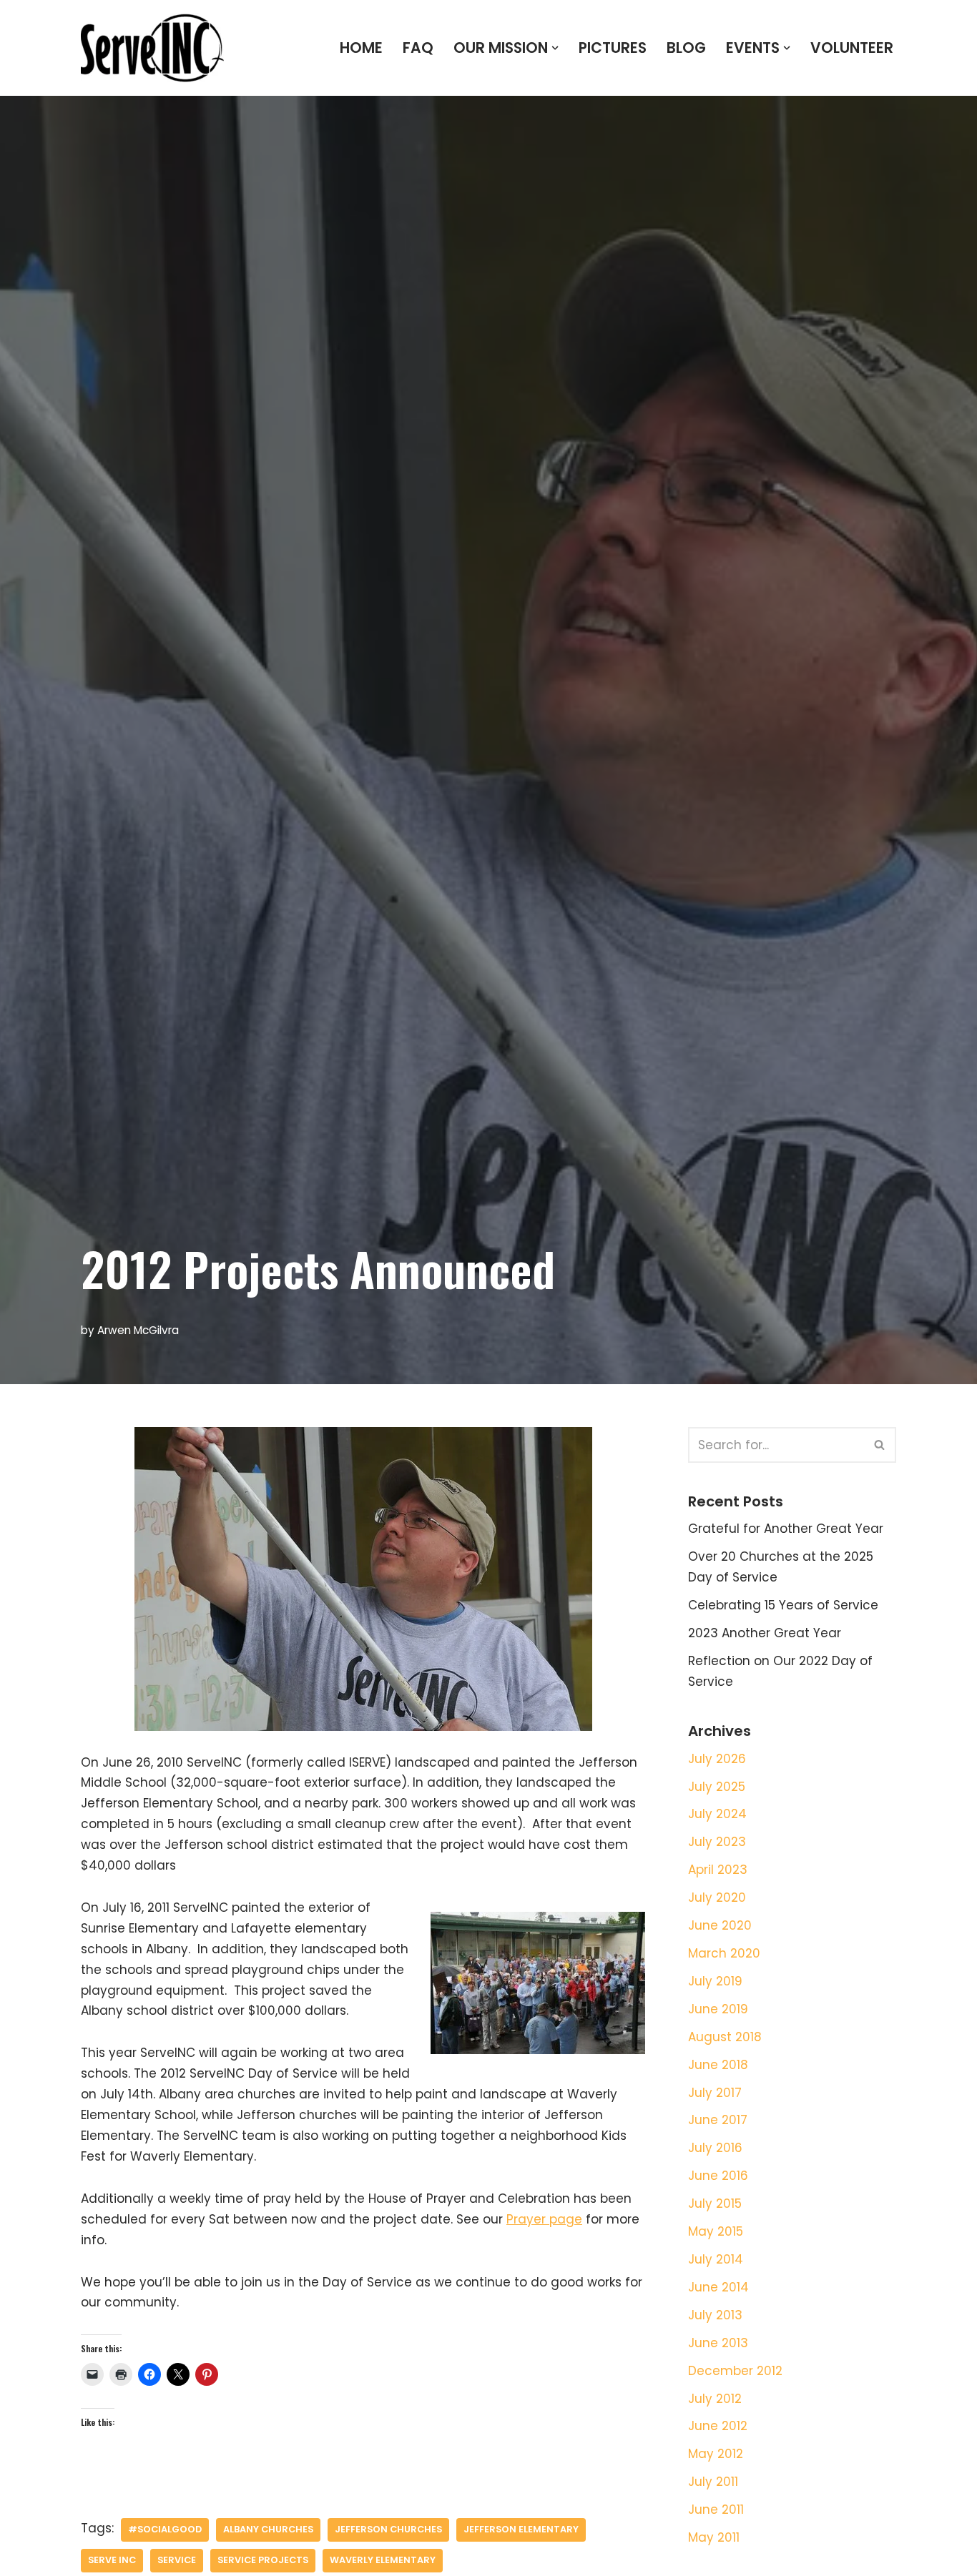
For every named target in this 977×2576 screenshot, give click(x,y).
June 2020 (720, 1925)
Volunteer (852, 48)
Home (361, 48)
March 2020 (724, 1953)
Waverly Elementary (383, 2560)
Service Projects (263, 2560)
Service (177, 2560)
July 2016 (715, 2148)
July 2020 (717, 1898)
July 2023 (717, 1842)
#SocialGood (165, 2529)
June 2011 (716, 2510)
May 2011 (714, 2537)
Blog (686, 48)
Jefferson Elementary (521, 2529)
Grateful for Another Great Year (786, 1529)
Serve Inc (112, 2560)
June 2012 (718, 2426)
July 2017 (715, 2093)
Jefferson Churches (388, 2529)
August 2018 (725, 2037)
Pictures (613, 48)
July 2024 (717, 1814)
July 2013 (715, 2315)
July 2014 (716, 2259)
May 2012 (716, 2454)
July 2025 (717, 1787)
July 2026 (717, 1759)
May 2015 (716, 2231)
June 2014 (718, 2287)
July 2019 (715, 1981)
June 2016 (718, 2176)
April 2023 (718, 1870)
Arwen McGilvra (138, 1330)
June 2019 (718, 2009)
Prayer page (544, 2219)
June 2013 (718, 2343)
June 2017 (718, 2120)
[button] (555, 48)
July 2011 (713, 2482)
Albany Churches (268, 2529)
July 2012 (715, 2399)
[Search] (880, 1445)
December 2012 (735, 2371)
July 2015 (715, 2204)
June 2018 (718, 2065)
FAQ (418, 48)
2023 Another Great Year (765, 1633)
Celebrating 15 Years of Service (783, 1605)
